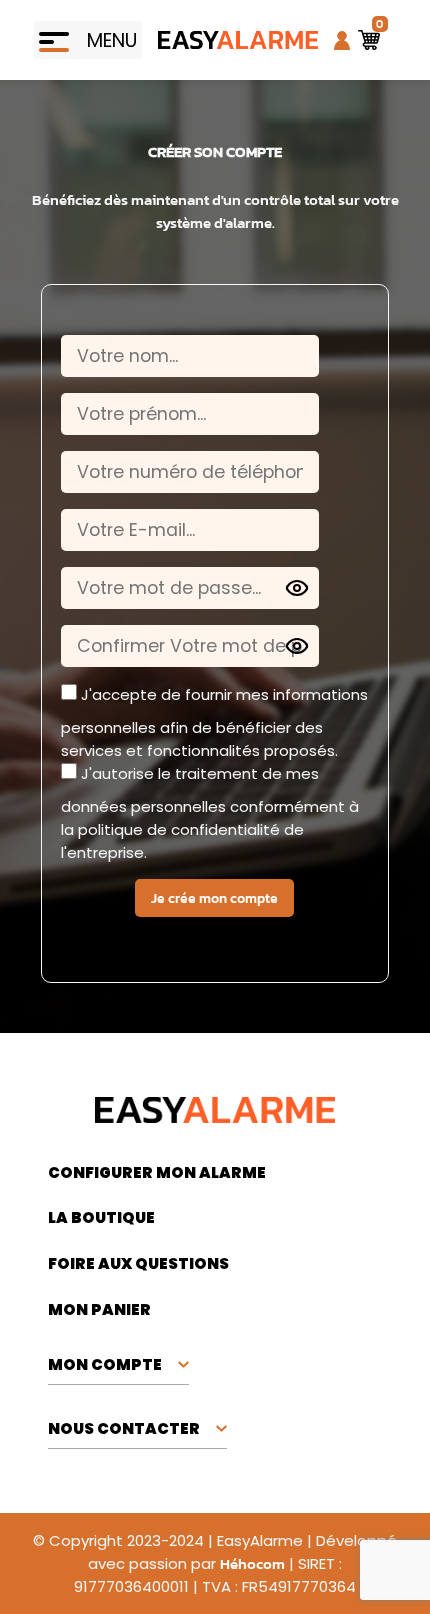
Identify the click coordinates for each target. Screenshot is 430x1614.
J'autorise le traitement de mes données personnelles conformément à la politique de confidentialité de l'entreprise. (210, 813)
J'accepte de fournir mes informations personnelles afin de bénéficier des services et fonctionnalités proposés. (214, 722)
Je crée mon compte (214, 898)
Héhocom (252, 1563)
